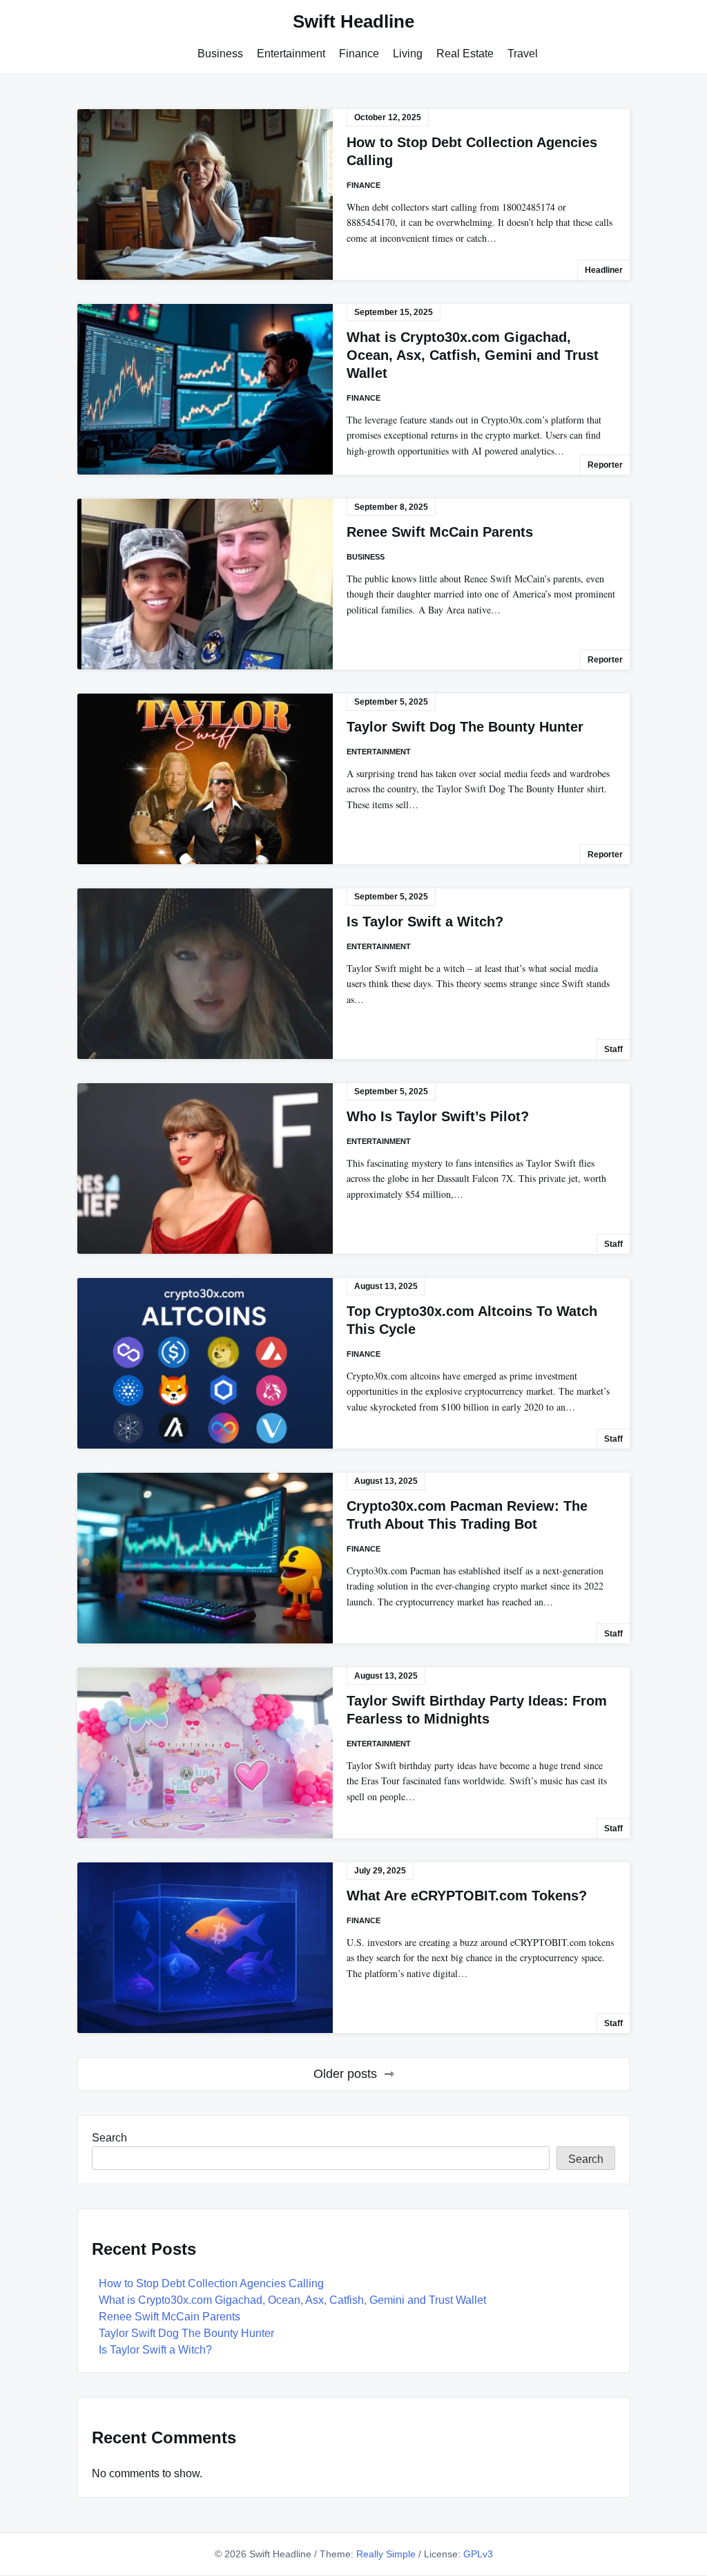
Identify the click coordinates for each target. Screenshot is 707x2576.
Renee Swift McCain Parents (440, 532)
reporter (605, 465)
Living (408, 54)
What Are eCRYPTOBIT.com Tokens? (467, 1896)
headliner (604, 270)
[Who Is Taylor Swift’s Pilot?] (205, 1168)
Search (109, 2138)
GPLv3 (478, 2554)
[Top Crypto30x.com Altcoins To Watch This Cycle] (205, 1363)
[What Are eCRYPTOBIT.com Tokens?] (205, 1948)
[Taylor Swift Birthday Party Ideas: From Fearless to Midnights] (205, 1753)
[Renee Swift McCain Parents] (205, 584)
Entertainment (291, 54)
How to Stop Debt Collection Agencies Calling (211, 2283)
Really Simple (386, 2554)
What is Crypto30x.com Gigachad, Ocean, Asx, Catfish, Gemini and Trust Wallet (473, 355)
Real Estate (465, 54)
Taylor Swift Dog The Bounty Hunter (465, 727)
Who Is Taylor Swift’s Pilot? (438, 1116)
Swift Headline (353, 21)
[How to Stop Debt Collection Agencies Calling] (205, 194)
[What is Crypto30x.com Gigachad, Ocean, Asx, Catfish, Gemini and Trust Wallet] (205, 389)
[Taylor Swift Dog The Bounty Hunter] (205, 779)
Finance (359, 54)
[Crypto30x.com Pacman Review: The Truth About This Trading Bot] (205, 1558)
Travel (523, 54)
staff (613, 1049)
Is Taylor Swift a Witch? (425, 922)
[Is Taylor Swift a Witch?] (205, 974)
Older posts (345, 2074)
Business (220, 54)
